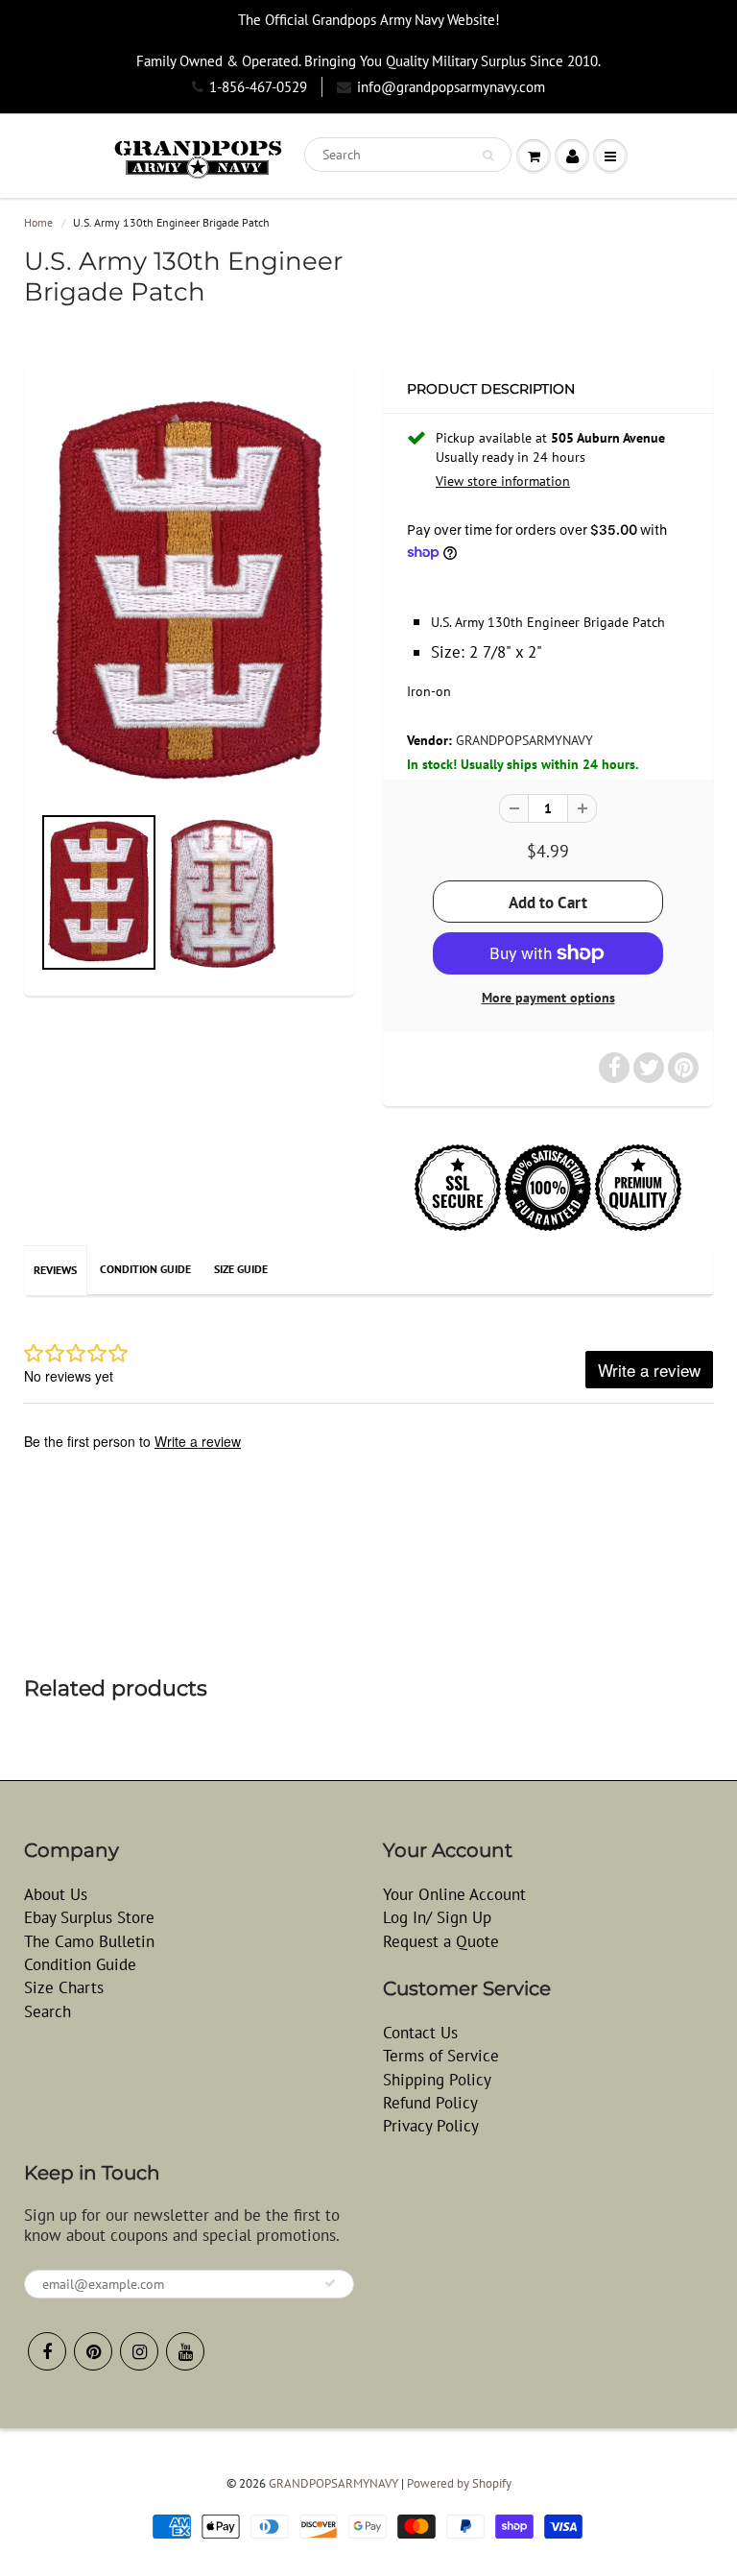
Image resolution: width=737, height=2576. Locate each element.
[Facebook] (47, 2351)
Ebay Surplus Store (89, 1917)
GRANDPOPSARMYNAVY (524, 740)
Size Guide (241, 1269)
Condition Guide (145, 1269)
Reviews (55, 1270)
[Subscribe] (330, 2283)
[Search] (488, 156)
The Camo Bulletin (89, 1941)
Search (48, 2011)
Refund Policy (430, 2103)
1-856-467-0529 (258, 87)
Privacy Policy (431, 2126)
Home (38, 222)
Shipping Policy (437, 2080)
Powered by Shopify (459, 2483)
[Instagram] (139, 2351)
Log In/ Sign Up (437, 1917)
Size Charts (64, 1987)
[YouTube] (185, 2351)
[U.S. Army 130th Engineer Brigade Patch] (189, 593)
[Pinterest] (93, 2351)
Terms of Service (441, 2056)
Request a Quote (441, 1941)
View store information (503, 481)
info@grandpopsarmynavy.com (451, 87)
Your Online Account (454, 1894)
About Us (56, 1894)
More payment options (548, 998)
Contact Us (420, 2033)
